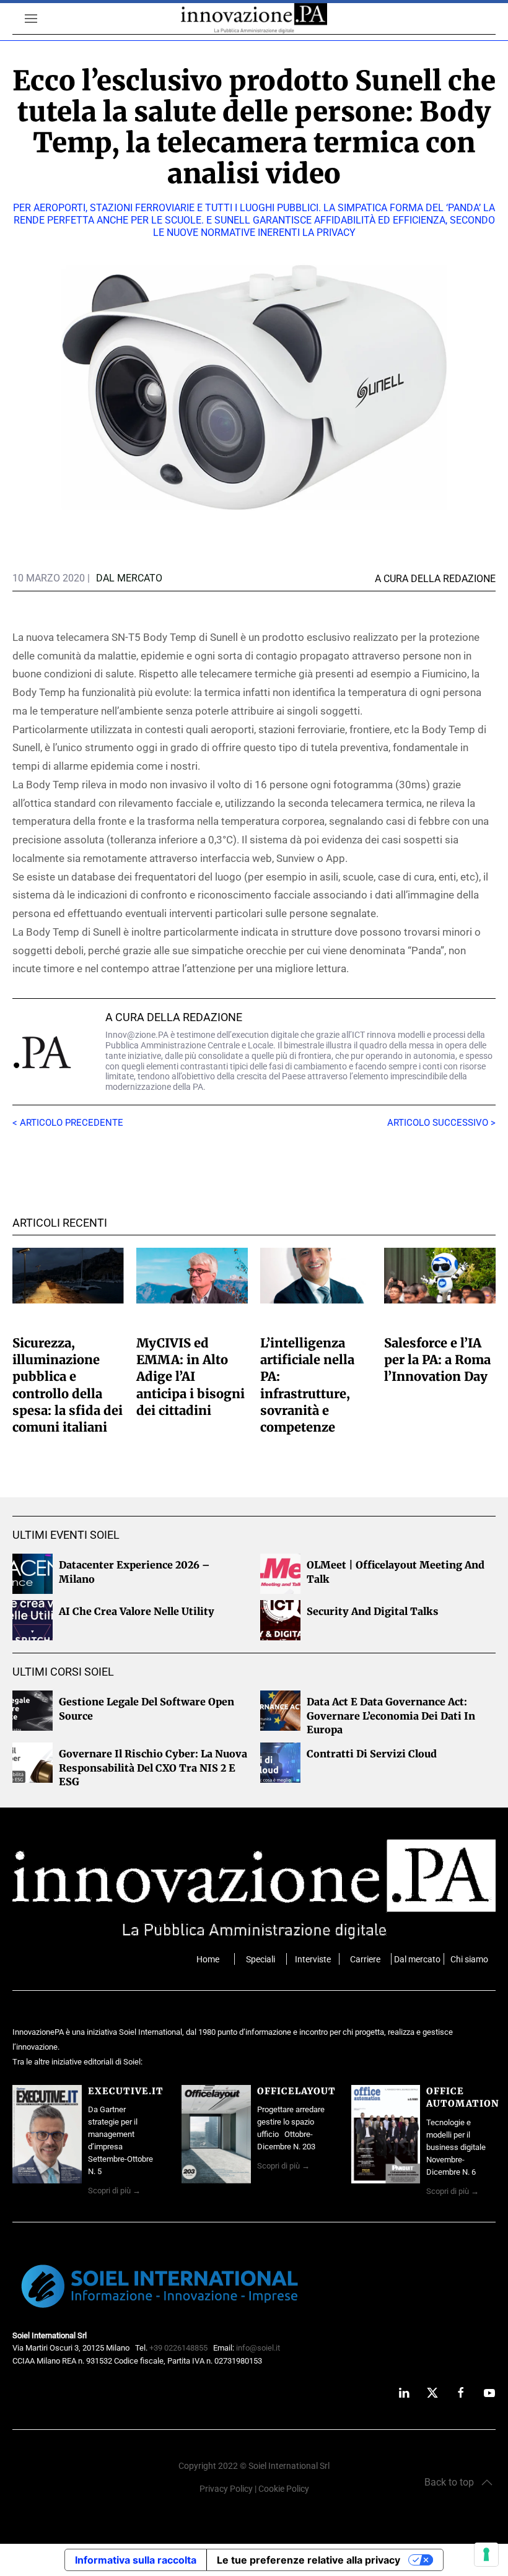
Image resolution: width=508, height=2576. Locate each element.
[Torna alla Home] (254, 19)
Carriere (365, 1960)
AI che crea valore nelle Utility (137, 1611)
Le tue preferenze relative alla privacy (309, 2560)
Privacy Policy (226, 2489)
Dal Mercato (129, 578)
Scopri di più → (114, 2191)
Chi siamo (469, 1960)
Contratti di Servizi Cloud (372, 1754)
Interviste (313, 1960)
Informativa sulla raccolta (136, 2560)
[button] (458, 2482)
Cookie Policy (284, 2489)
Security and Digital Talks (373, 1611)
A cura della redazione (174, 1017)
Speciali (261, 1960)
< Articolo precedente (68, 1123)
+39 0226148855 (178, 2348)
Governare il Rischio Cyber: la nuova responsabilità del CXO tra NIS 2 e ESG (153, 1768)
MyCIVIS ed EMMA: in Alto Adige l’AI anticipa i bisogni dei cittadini (190, 1377)
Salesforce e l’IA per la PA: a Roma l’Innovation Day (437, 1360)
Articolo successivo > (441, 1123)
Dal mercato (417, 1960)
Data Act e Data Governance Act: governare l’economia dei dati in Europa (391, 1716)
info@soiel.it (258, 2348)
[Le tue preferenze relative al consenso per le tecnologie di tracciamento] (486, 2554)
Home (208, 1960)
